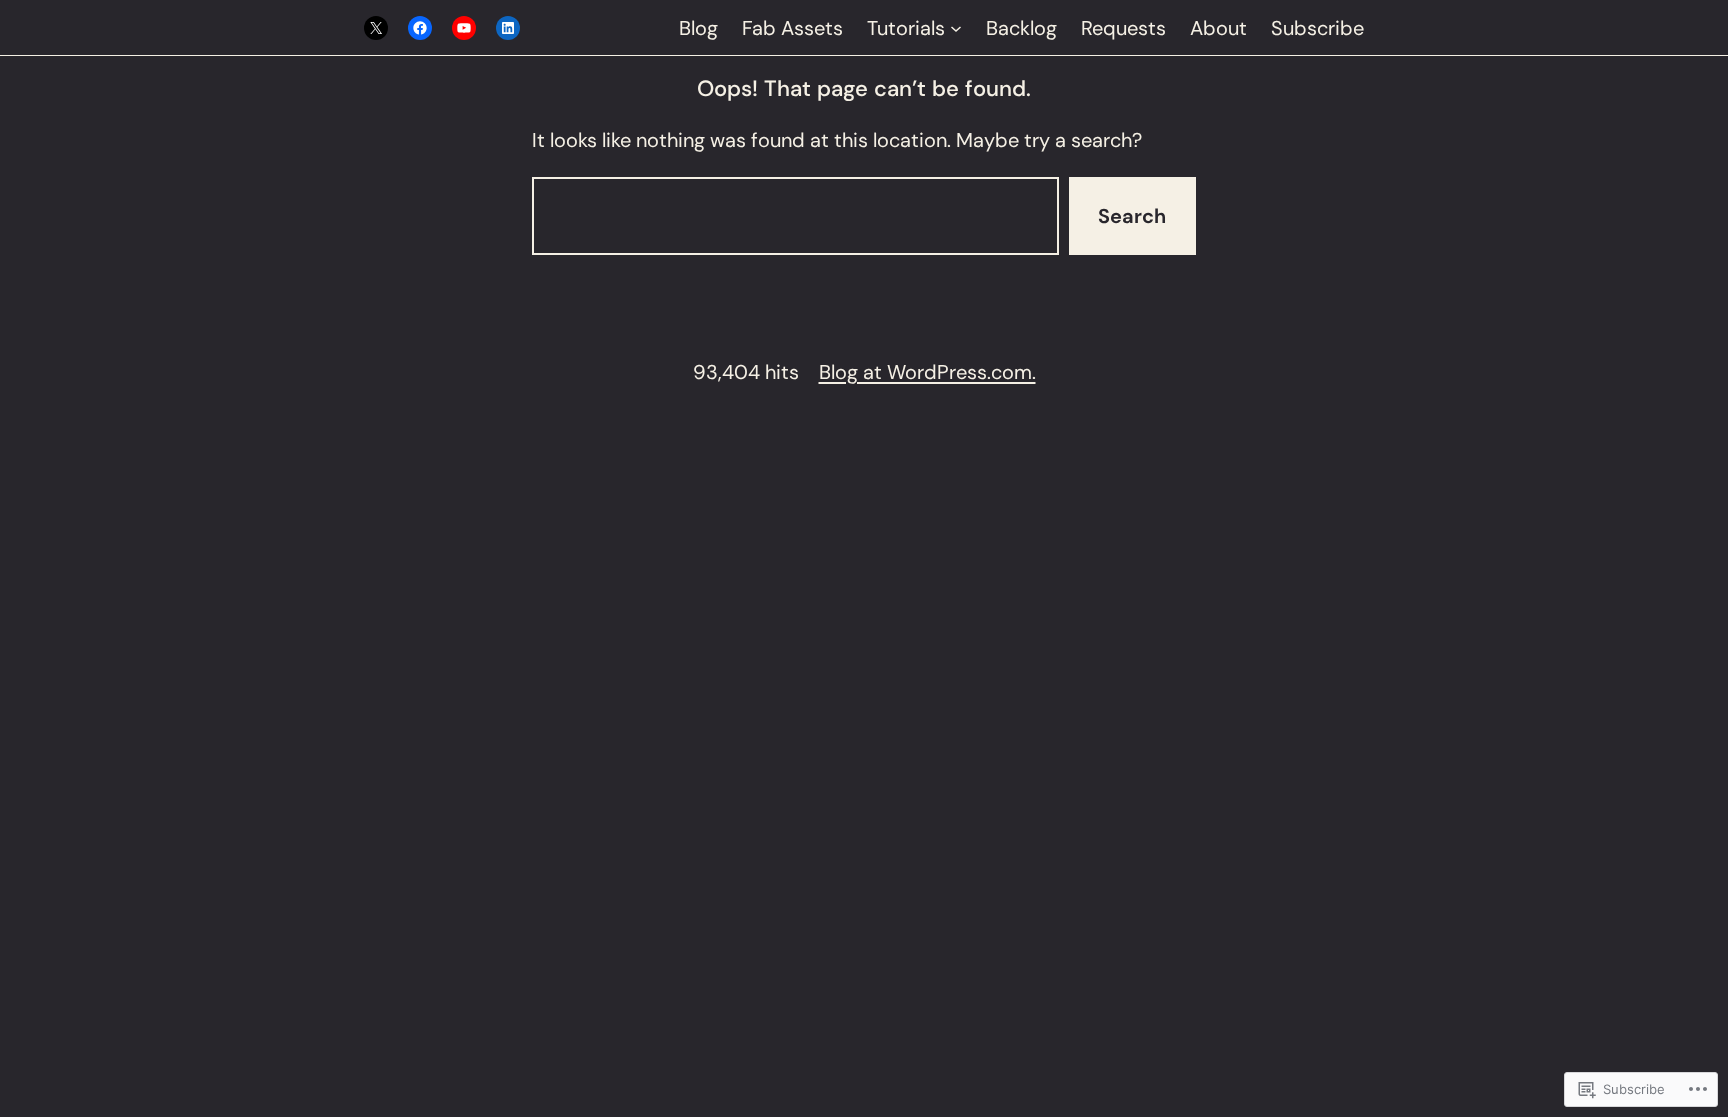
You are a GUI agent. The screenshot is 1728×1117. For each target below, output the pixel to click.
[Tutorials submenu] (956, 28)
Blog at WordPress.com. (927, 372)
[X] (376, 28)
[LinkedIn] (508, 28)
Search (1132, 216)
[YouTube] (464, 28)
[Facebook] (420, 28)
